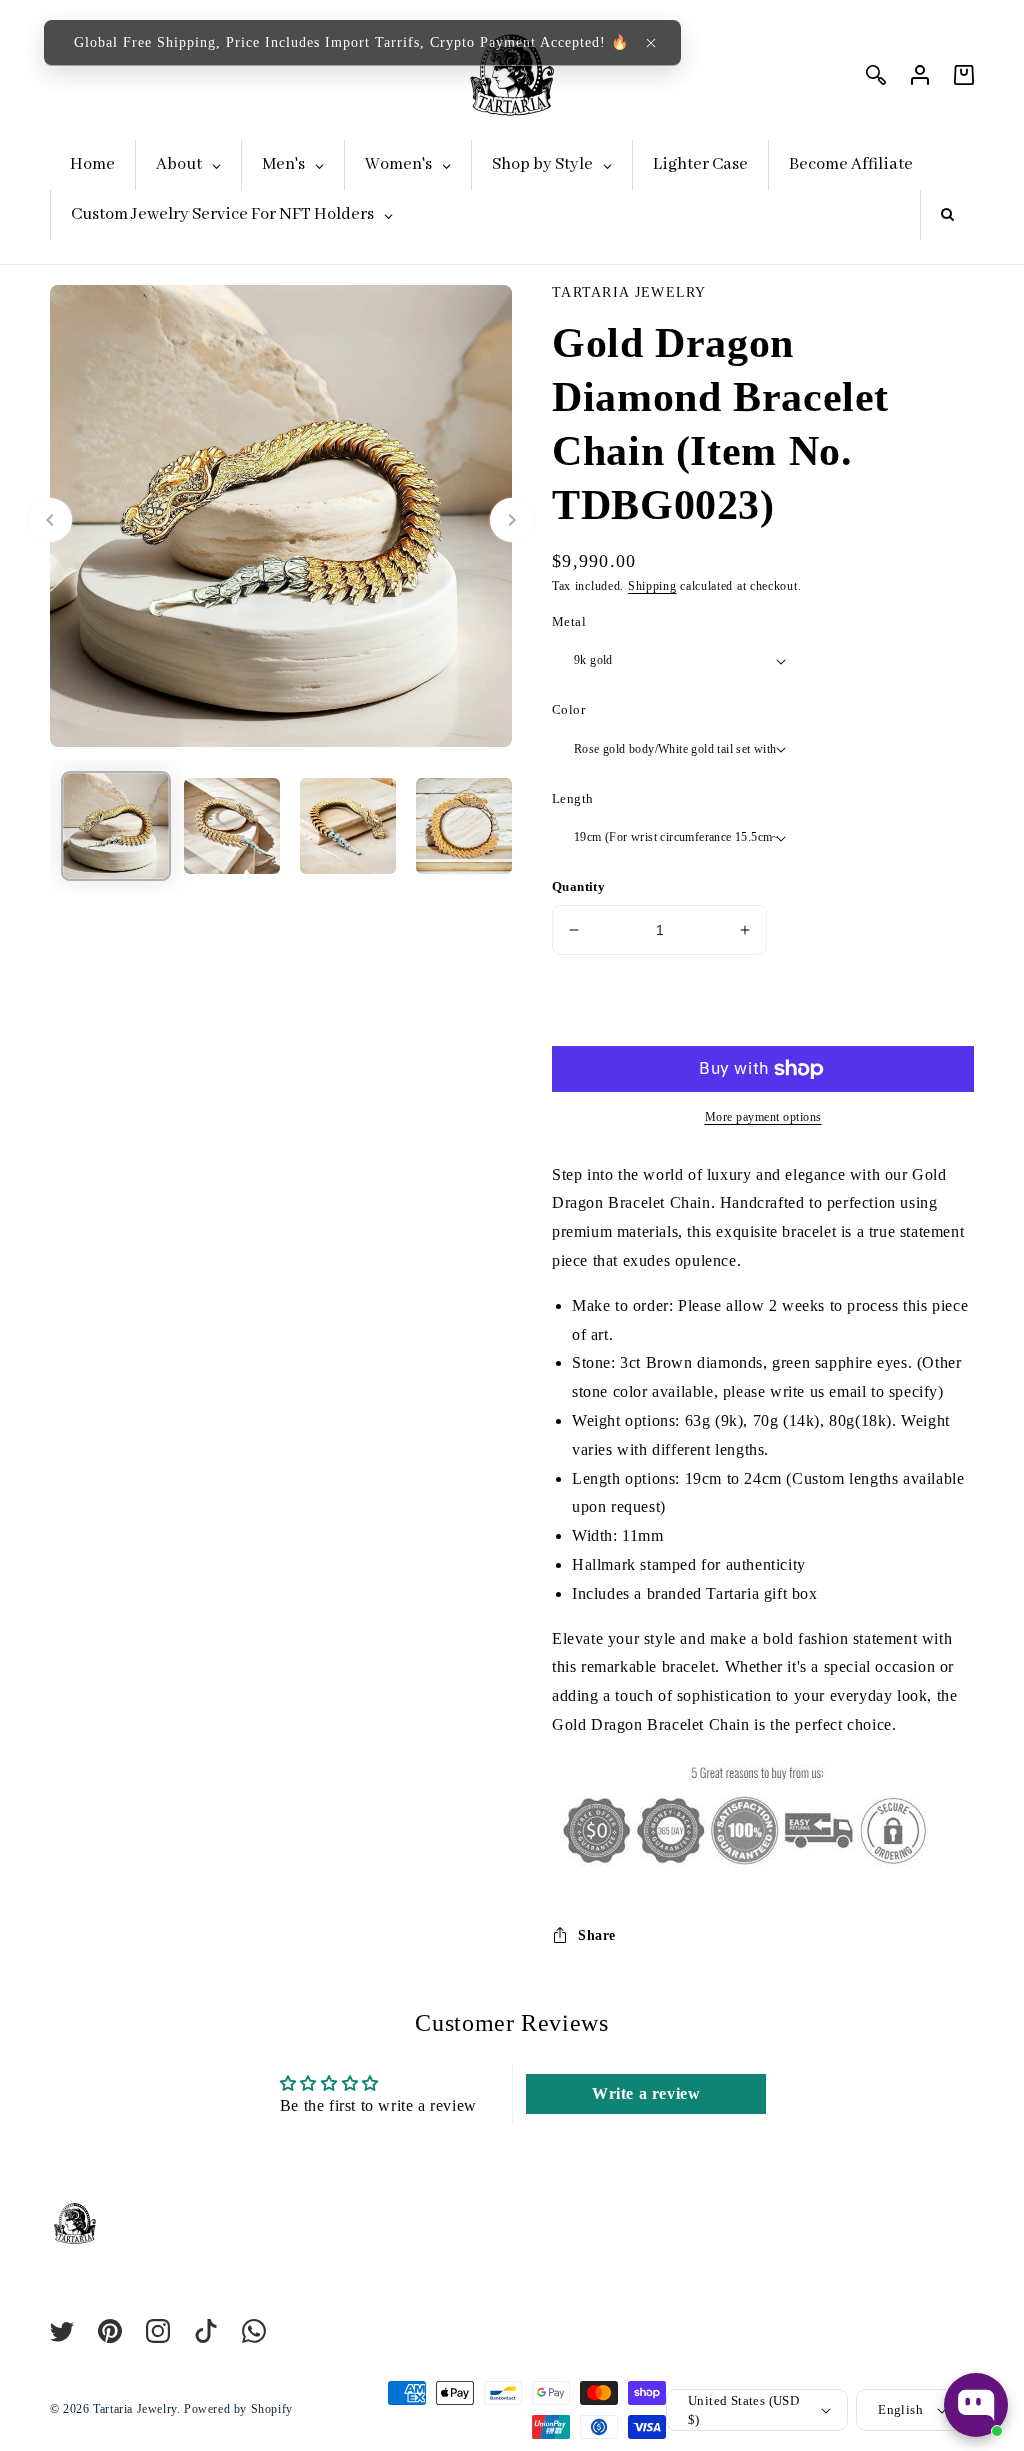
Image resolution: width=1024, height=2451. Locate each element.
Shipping (652, 586)
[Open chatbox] (976, 2405)
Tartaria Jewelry (135, 2409)
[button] (651, 43)
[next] (512, 520)
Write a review (646, 2093)
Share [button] (597, 1935)
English (900, 2409)
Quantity (578, 886)
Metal (569, 621)
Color (568, 709)
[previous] (50, 520)
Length (572, 798)
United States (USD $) (743, 2410)
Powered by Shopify (238, 2409)
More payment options (763, 1117)
